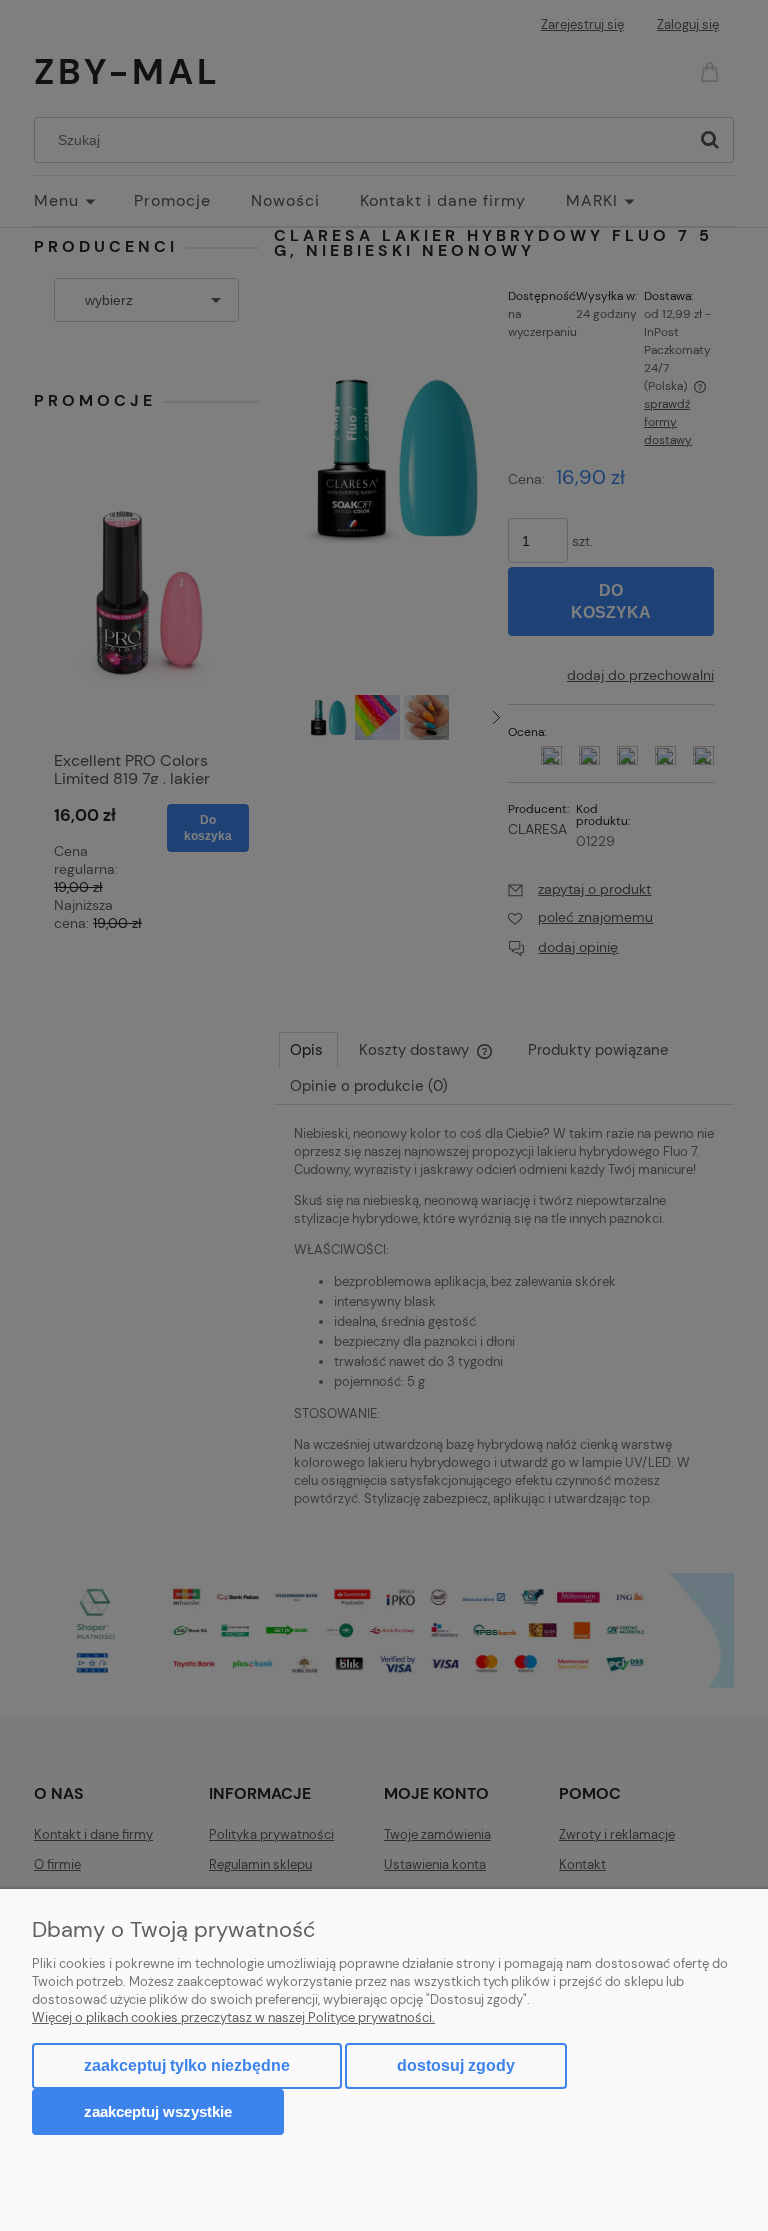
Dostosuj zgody (456, 2065)
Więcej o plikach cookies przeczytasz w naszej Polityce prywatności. (233, 2017)
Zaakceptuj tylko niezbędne (187, 2065)
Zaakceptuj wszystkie (158, 2111)
